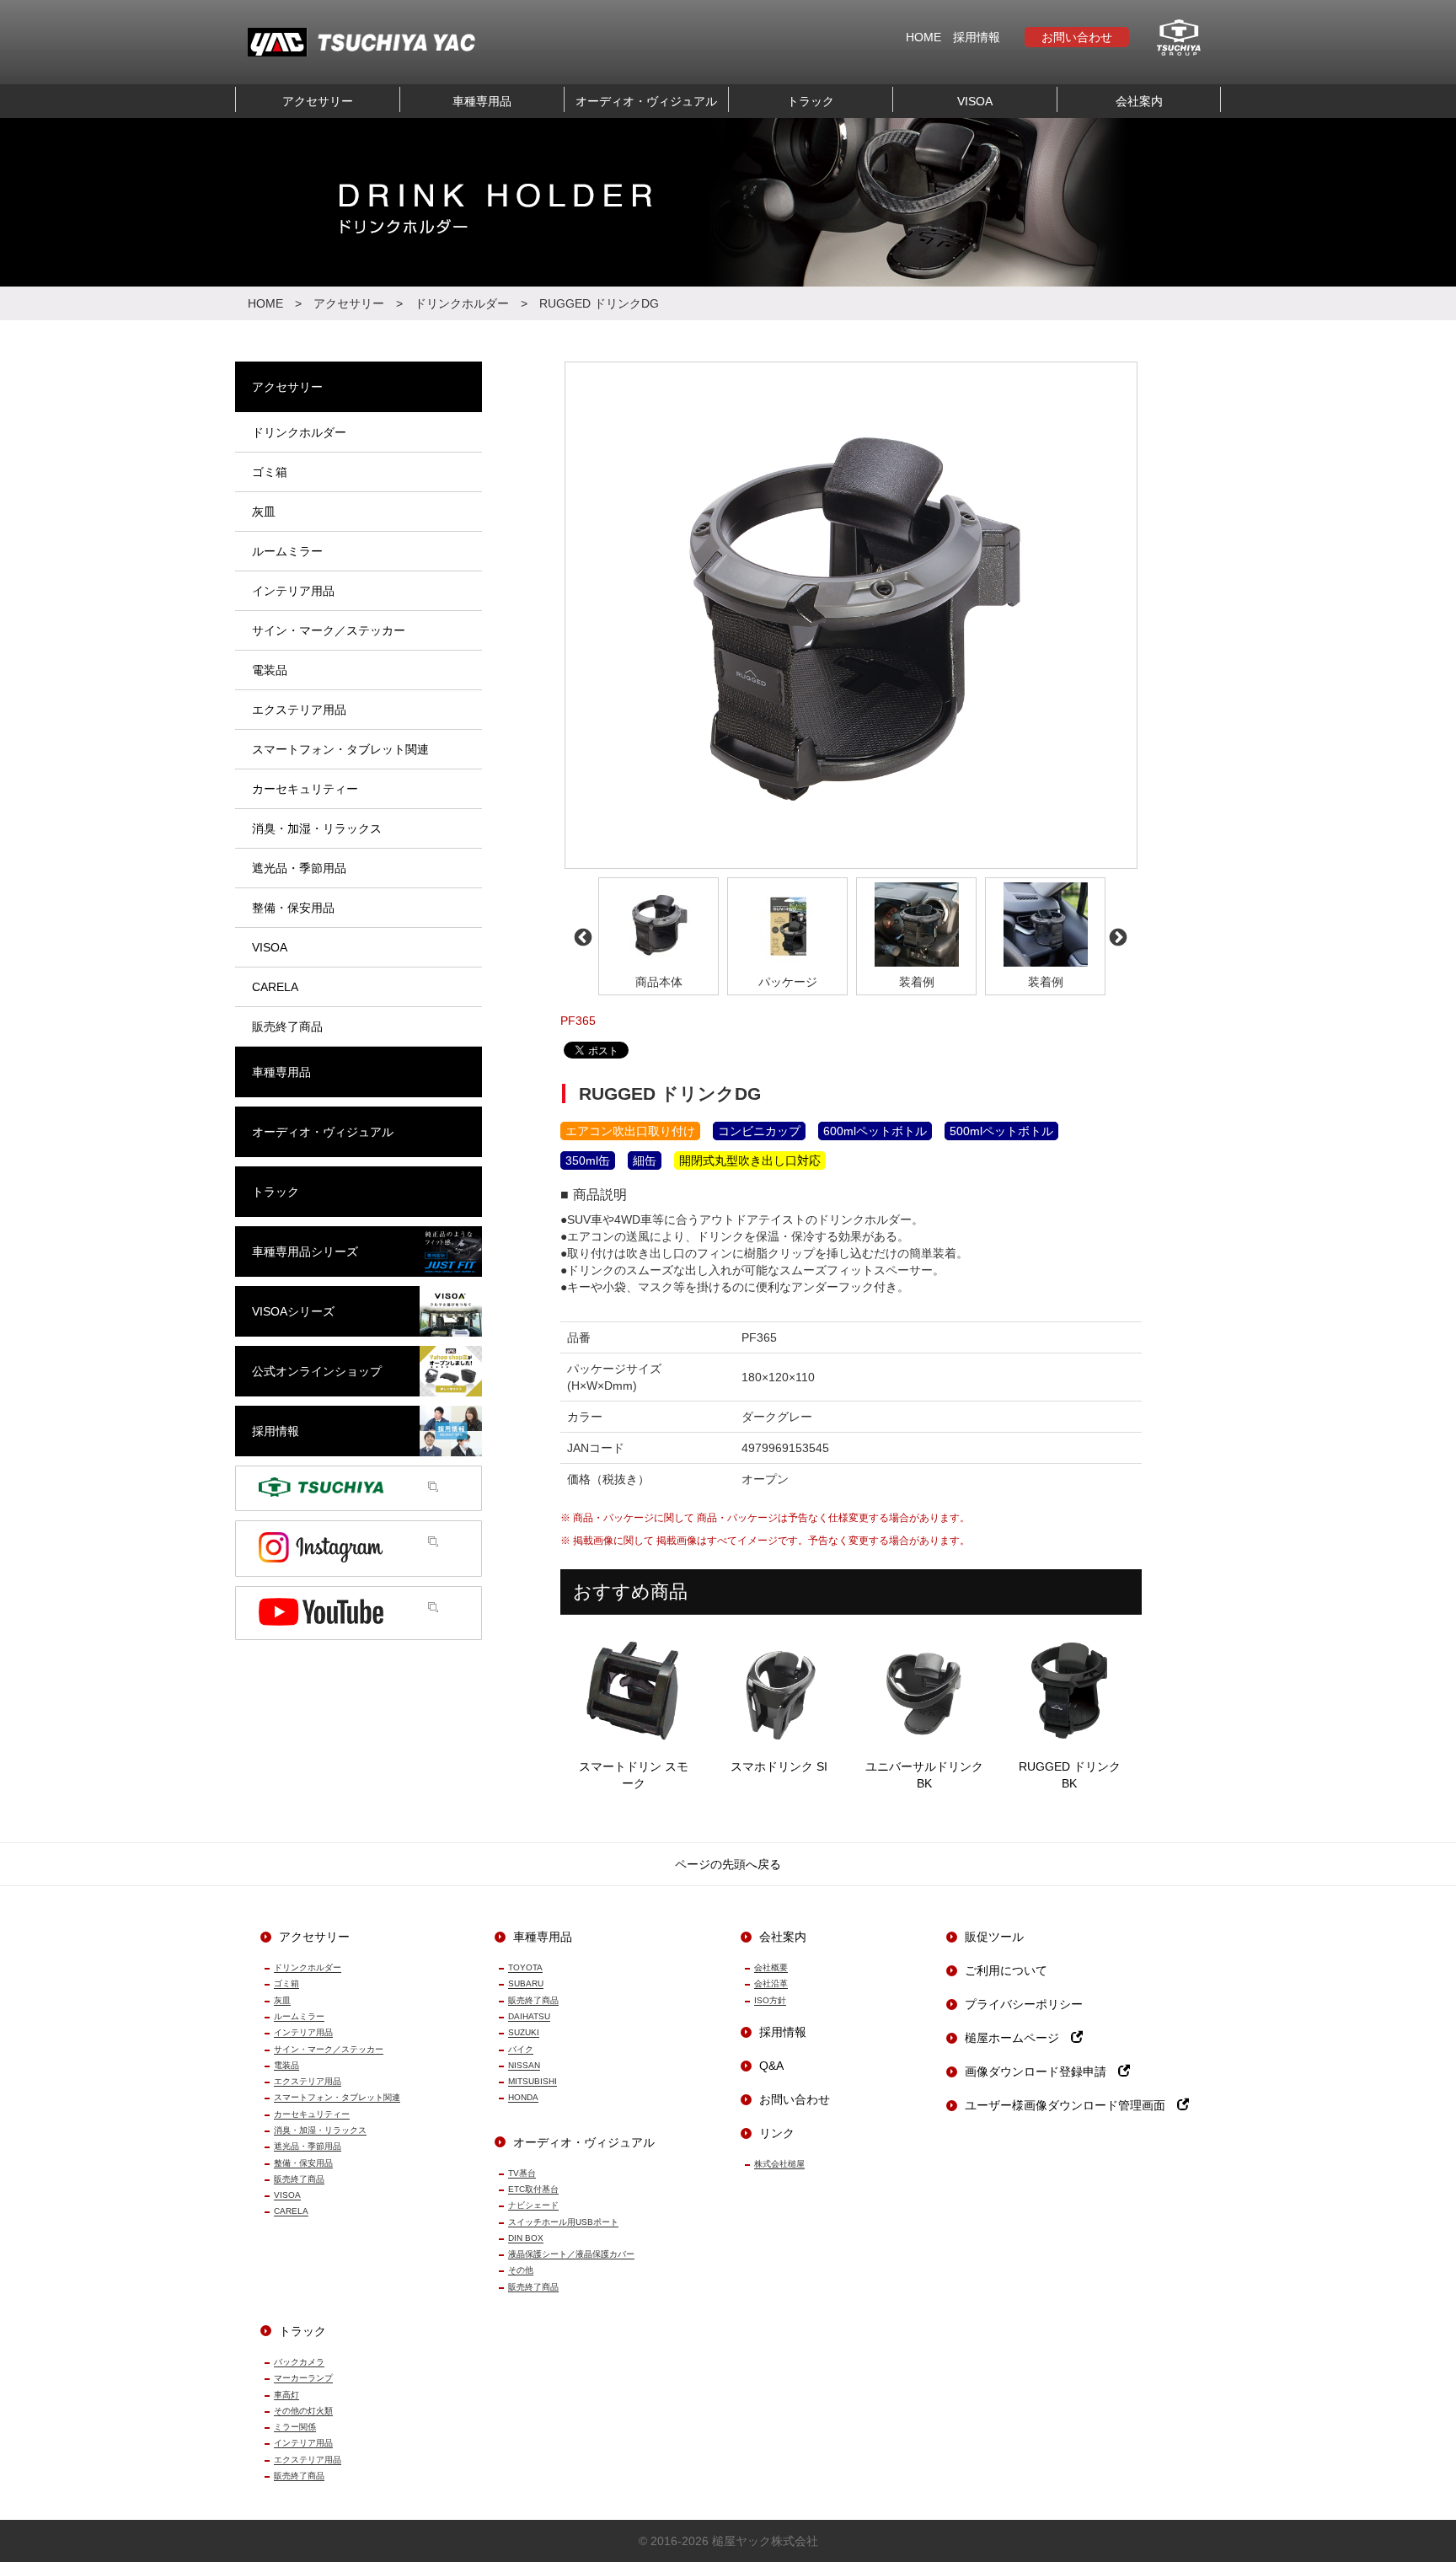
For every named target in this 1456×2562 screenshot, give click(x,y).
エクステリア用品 (308, 2081)
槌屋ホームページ (1018, 2038)
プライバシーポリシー (1024, 2004)
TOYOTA (525, 1967)
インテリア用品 (303, 2032)
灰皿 (282, 2000)
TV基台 (522, 2173)
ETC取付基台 (533, 2189)
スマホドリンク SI (779, 1766)
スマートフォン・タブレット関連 (337, 2097)
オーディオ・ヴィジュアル (646, 101)
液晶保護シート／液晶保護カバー (571, 2254)
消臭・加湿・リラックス (320, 2130)
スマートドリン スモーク (634, 1775)
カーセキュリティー (312, 2114)
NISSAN (524, 2065)
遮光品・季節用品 (308, 2146)
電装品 (286, 2065)
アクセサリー (318, 101)
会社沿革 (771, 1983)
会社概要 (771, 1967)
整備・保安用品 (303, 2163)
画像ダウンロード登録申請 (1041, 2072)
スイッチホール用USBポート (563, 2222)
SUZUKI (524, 2032)
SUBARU (526, 1983)
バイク (521, 2049)
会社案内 (1139, 101)
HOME (923, 37)
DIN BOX (526, 2238)
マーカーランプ (303, 2378)
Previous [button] (581, 936)
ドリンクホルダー (462, 303)
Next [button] (1116, 936)
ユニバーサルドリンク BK (924, 1775)
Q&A (771, 2066)
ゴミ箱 (286, 1983)
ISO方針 (770, 2000)
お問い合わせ (1077, 37)
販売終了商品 (299, 2179)
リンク (777, 2133)
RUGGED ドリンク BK (1070, 1775)
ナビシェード (533, 2205)
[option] (851, 615)
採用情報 (977, 37)
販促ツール (994, 1937)
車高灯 (286, 2395)
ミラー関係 (295, 2427)
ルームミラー (299, 2016)
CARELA (291, 2211)
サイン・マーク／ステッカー (329, 2049)
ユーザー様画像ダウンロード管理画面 (1071, 2105)
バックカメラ (299, 2362)
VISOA (975, 101)
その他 (521, 2270)
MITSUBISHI (533, 2081)
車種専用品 (482, 101)
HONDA (523, 2097)
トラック (811, 101)
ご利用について (1006, 1970)
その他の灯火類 (303, 2411)
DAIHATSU (529, 2016)
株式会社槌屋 (779, 2164)
